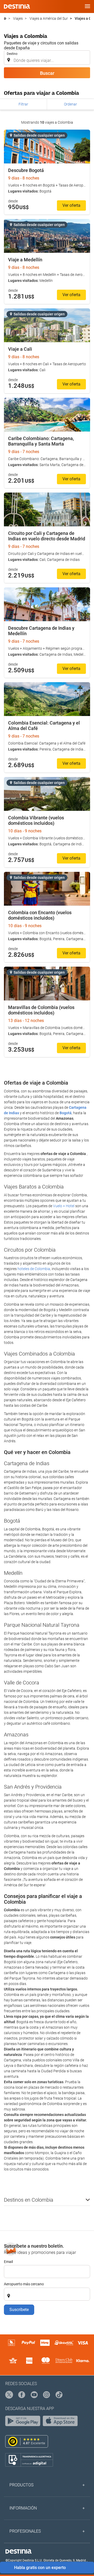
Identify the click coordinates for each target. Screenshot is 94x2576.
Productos (21, 2485)
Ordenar (70, 104)
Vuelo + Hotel (64, 1206)
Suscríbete (19, 2310)
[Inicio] (5, 19)
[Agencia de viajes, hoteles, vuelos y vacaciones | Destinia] (17, 6)
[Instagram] (47, 2395)
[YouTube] (34, 2395)
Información (23, 2508)
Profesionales (25, 2531)
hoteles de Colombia (34, 1269)
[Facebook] (22, 2395)
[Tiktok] (59, 2395)
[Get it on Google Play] (24, 2422)
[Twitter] (9, 2395)
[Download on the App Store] (62, 2422)
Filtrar (23, 104)
